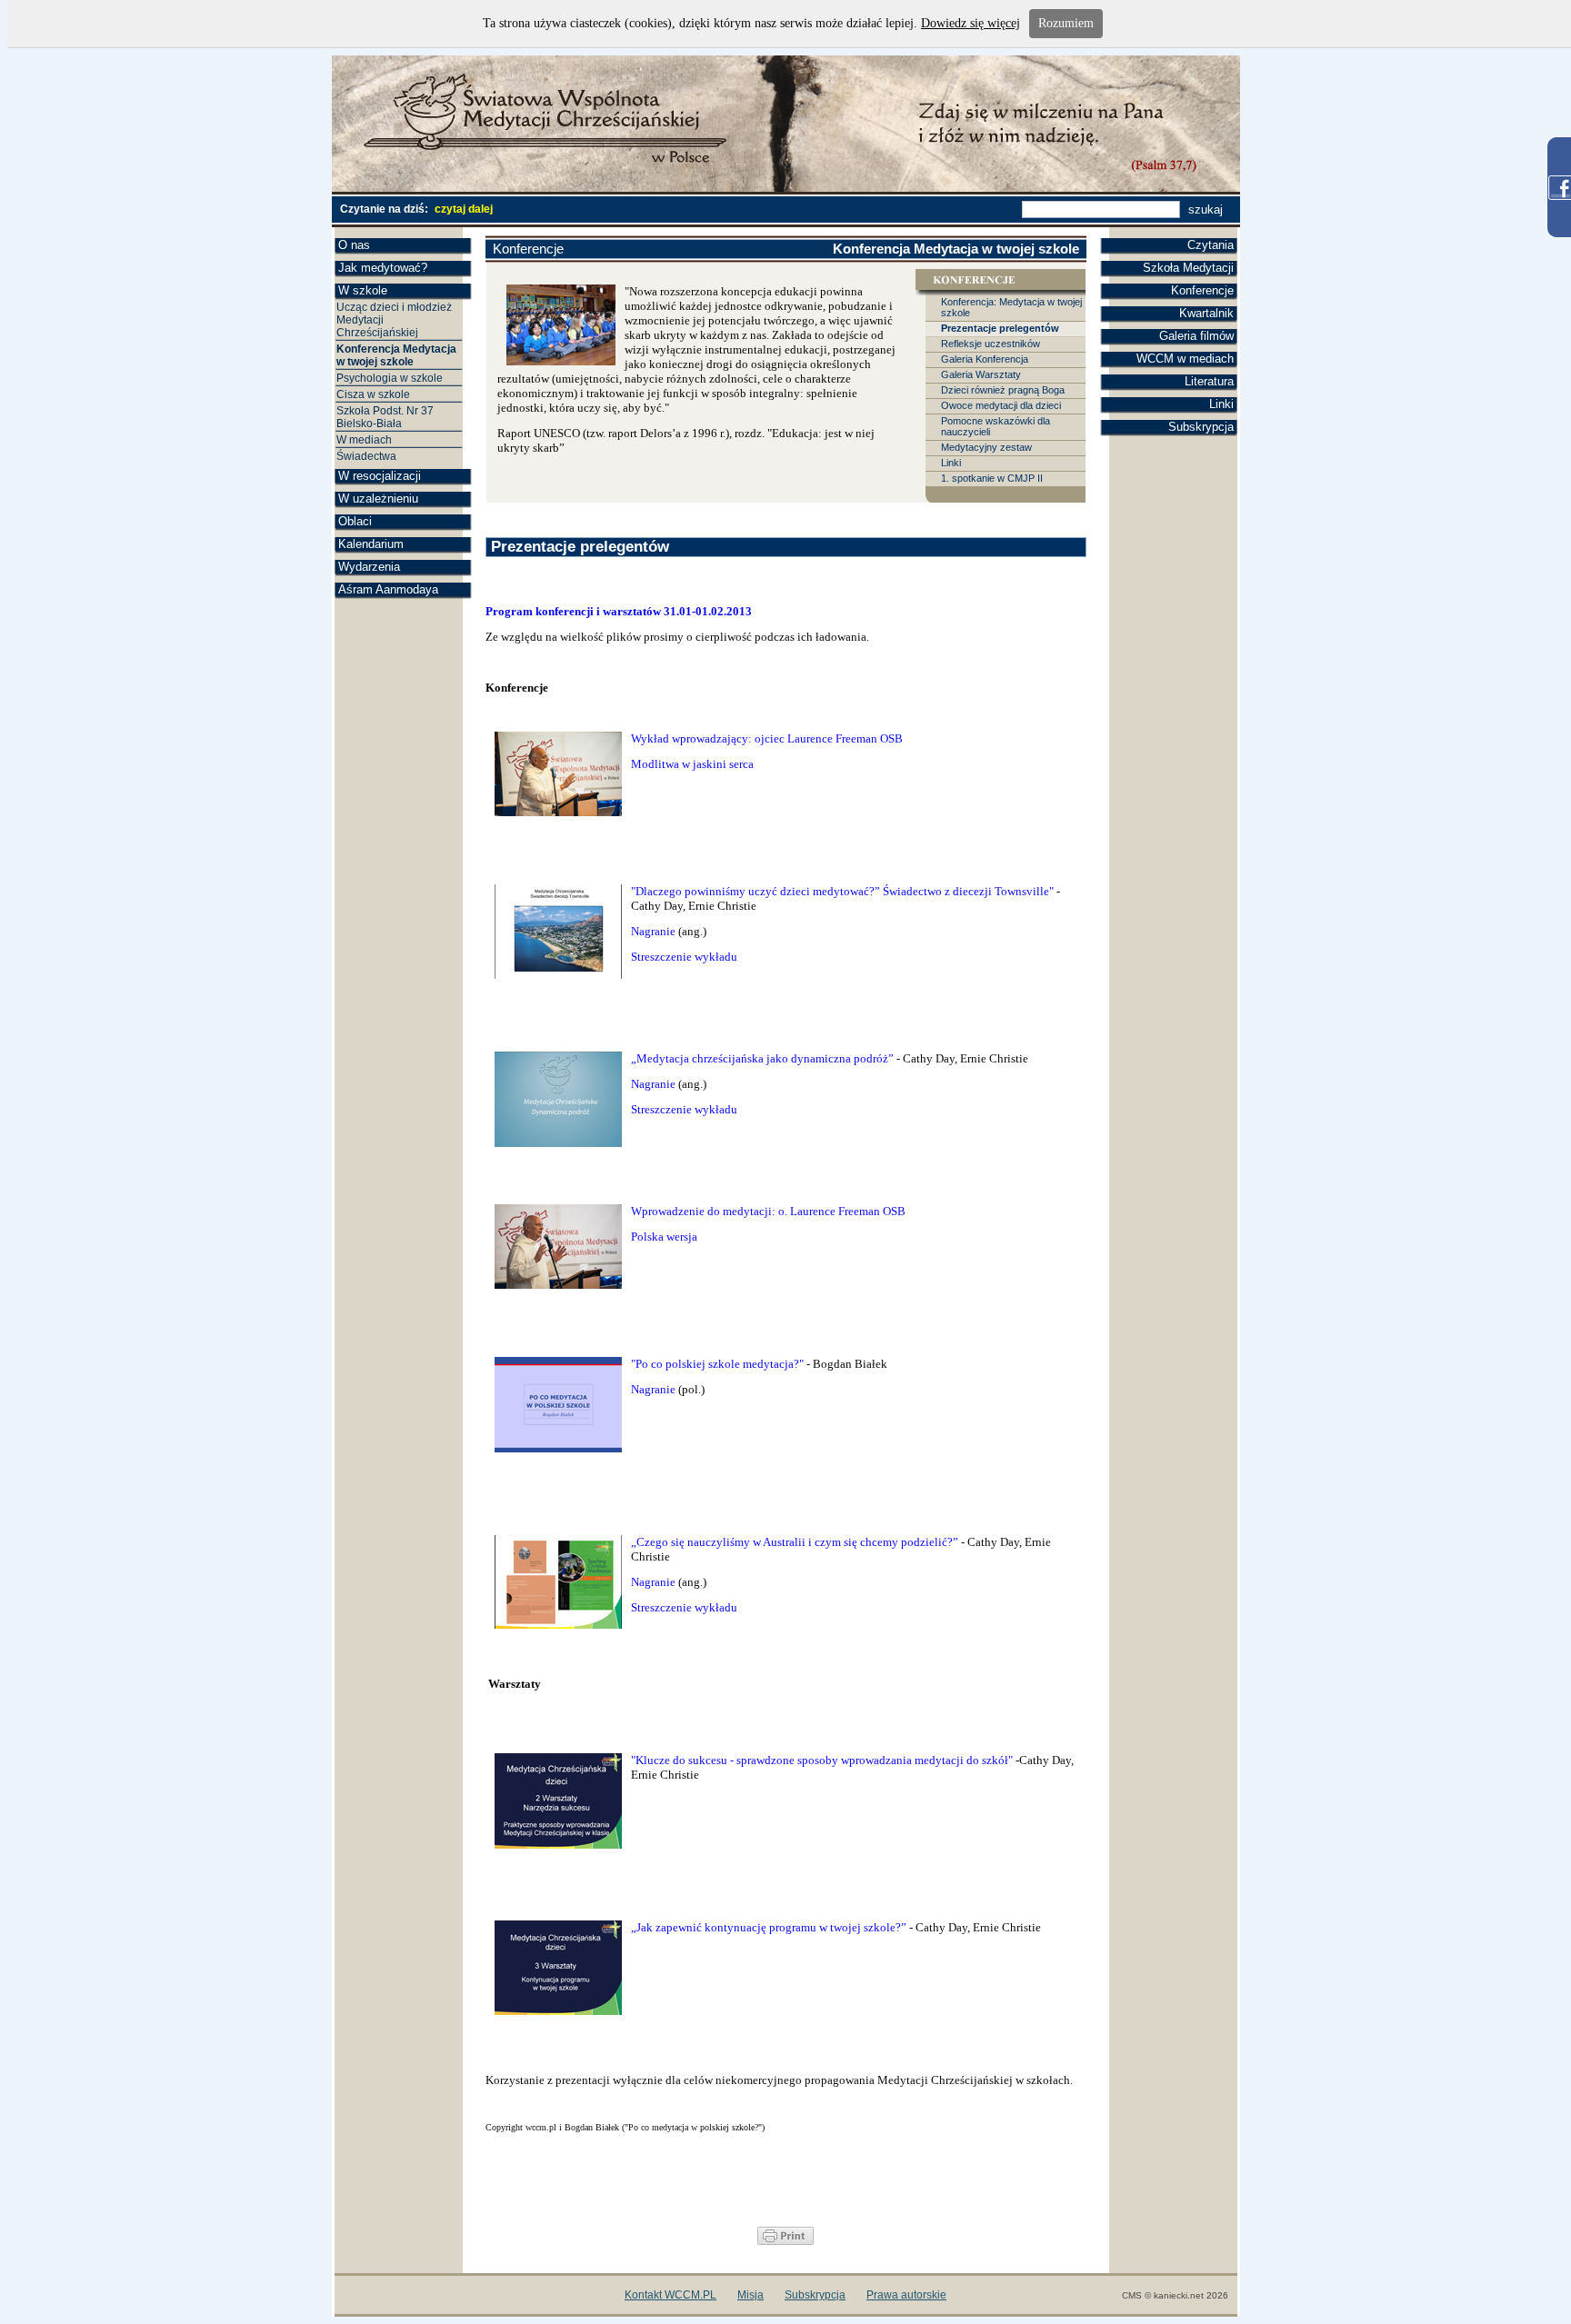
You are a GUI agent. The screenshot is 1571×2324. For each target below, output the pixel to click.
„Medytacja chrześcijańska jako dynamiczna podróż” (762, 1058)
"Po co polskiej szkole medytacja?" (717, 1364)
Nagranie (653, 931)
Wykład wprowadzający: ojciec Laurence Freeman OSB (768, 738)
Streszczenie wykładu (685, 957)
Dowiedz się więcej (971, 23)
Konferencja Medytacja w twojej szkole (396, 355)
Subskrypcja (1201, 427)
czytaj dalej (464, 209)
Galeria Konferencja (985, 359)
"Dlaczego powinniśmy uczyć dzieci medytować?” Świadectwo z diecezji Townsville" (842, 891)
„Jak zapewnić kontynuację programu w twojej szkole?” (769, 1927)
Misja (750, 2295)
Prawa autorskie (906, 2295)
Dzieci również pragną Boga (1003, 390)
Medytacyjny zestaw (986, 447)
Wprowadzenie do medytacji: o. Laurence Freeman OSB (768, 1211)
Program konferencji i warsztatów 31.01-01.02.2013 (619, 611)
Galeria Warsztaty (981, 374)
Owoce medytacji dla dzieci (1001, 405)
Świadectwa (366, 456)
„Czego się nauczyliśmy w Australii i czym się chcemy (765, 1542)
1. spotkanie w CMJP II (992, 478)
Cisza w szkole (373, 394)
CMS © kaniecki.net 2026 (1175, 2295)
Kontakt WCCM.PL (670, 2295)
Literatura (1209, 381)
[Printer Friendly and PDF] (785, 2241)
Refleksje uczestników (991, 344)
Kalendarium (371, 544)
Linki (1221, 404)
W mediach (364, 440)
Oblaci (355, 521)
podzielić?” (930, 1542)
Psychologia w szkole (390, 378)
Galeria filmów (1196, 336)
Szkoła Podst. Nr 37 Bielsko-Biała (385, 417)
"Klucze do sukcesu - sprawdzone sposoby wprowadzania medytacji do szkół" (822, 1760)
